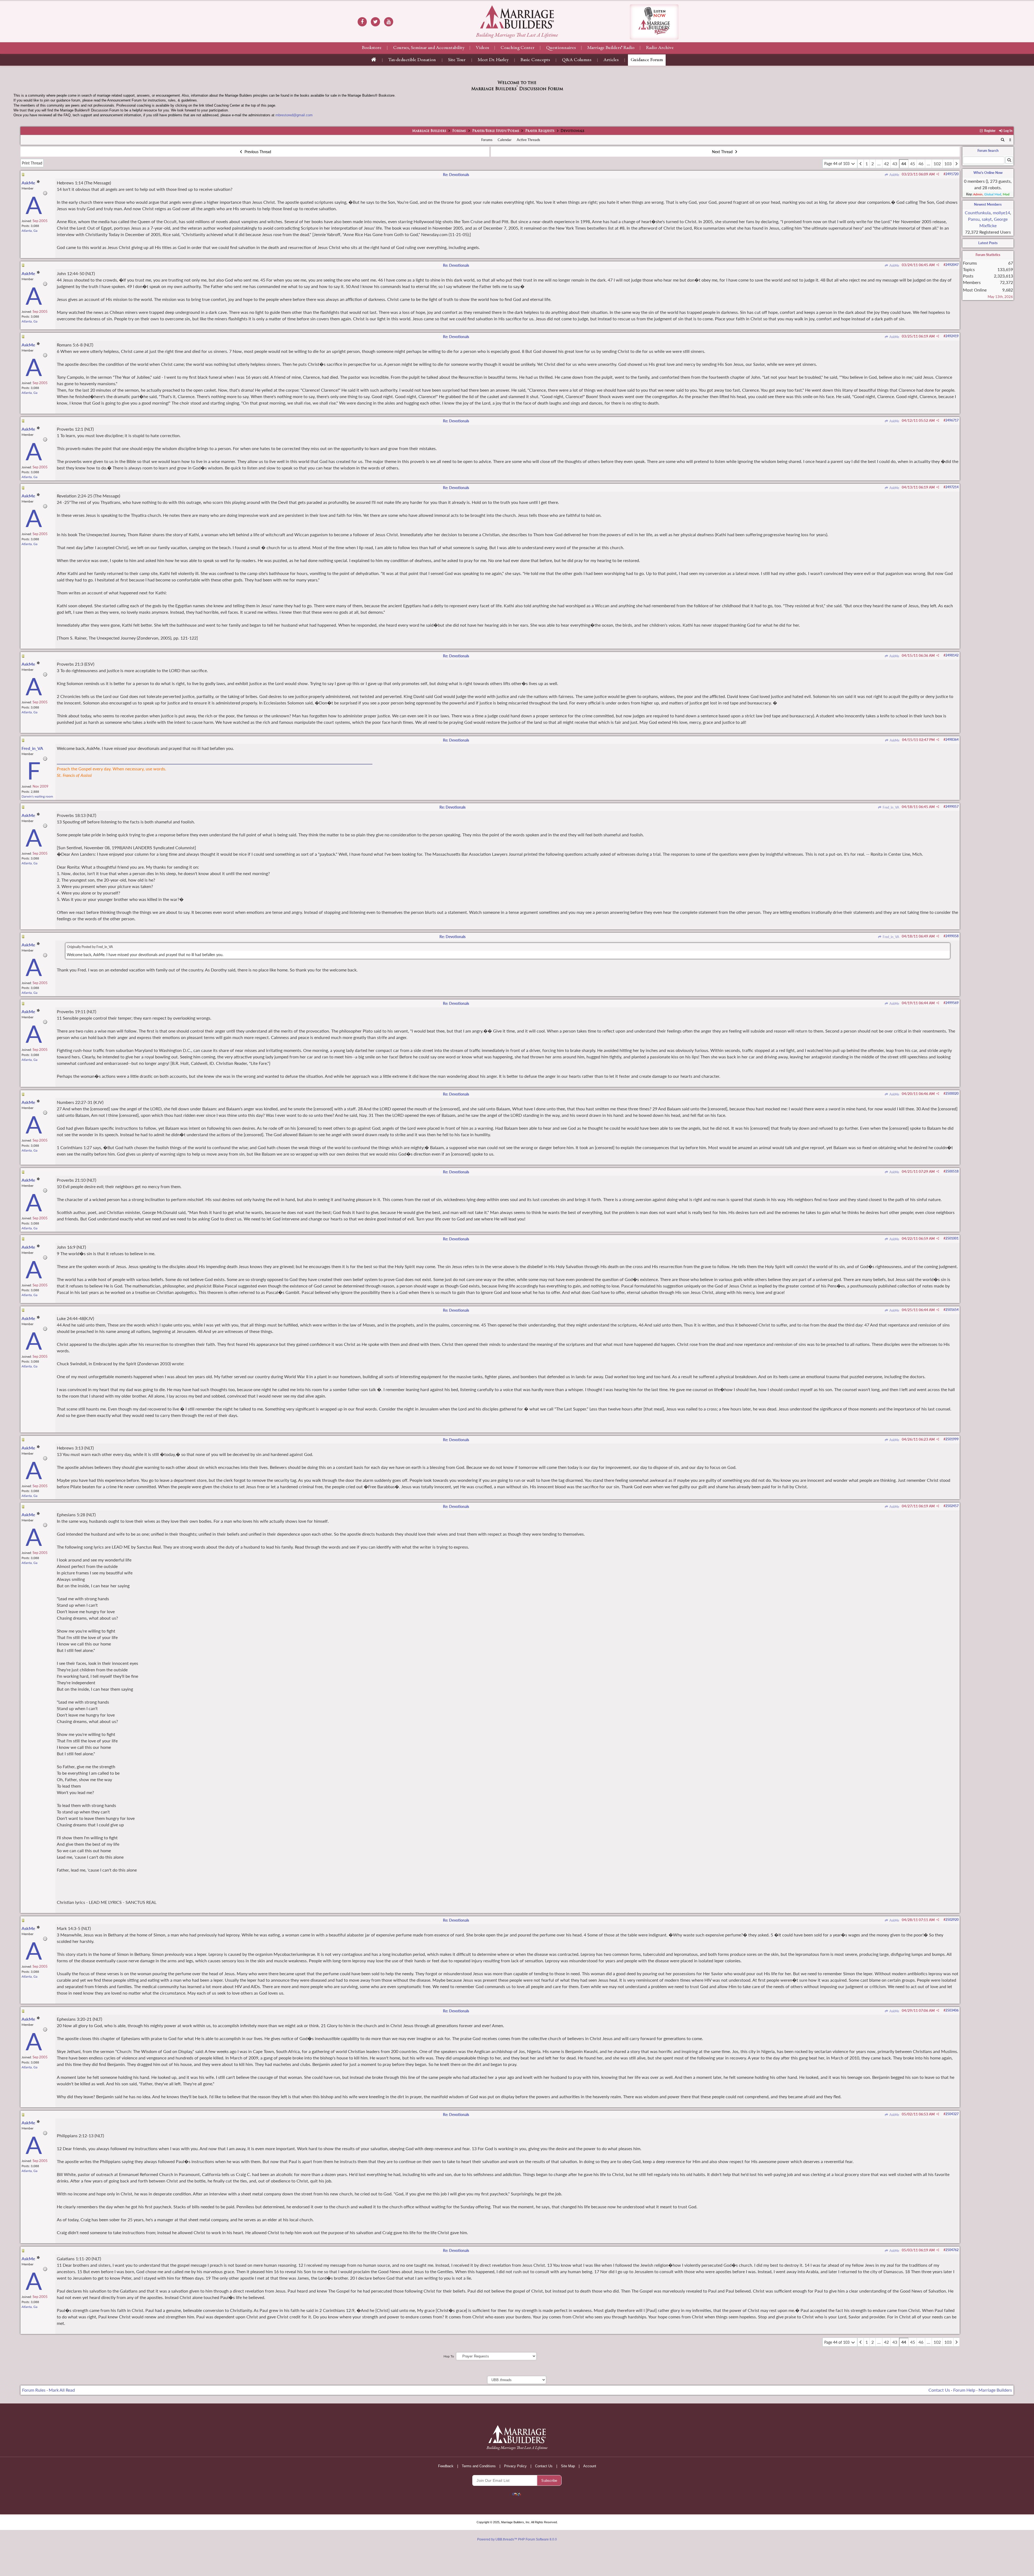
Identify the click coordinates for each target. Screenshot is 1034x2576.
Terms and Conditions (479, 2466)
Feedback (446, 2466)
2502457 (952, 1506)
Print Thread (32, 163)
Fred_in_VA (890, 807)
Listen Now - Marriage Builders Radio (654, 22)
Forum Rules (34, 2390)
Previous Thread (257, 152)
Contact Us (939, 2390)
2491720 (952, 174)
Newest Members (988, 204)
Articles (611, 60)
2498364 (952, 740)
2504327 (952, 2114)
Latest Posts (988, 243)
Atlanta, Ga (29, 231)
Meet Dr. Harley (493, 60)
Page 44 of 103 (837, 164)
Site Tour (457, 60)
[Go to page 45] (956, 164)
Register (989, 131)
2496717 (952, 420)
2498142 (952, 655)
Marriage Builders (429, 131)
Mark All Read (62, 2390)
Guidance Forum (647, 60)
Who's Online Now (988, 173)
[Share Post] (938, 174)
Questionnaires (561, 48)
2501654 (952, 1310)
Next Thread (723, 152)
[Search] (1003, 140)
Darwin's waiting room (37, 796)
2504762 (952, 2250)
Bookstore (372, 48)
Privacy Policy (515, 2466)
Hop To (449, 2356)
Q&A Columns (577, 60)
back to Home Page (517, 17)
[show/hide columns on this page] (1010, 140)
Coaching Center (518, 48)
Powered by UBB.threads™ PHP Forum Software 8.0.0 (517, 2539)
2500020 (952, 1094)
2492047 (952, 265)
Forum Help (964, 2390)
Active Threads (528, 140)
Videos (482, 48)
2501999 (952, 1439)
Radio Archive (660, 48)
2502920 (952, 1920)
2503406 (952, 2010)
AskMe (894, 175)
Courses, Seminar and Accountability (429, 48)
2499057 (952, 807)
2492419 (952, 336)
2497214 (952, 487)
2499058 (952, 936)
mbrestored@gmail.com (294, 115)
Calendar (505, 140)
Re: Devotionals (456, 175)
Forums (459, 131)
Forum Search (988, 150)
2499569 (952, 1003)
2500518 (952, 1171)
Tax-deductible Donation (412, 60)
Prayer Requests (540, 131)
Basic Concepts (535, 60)
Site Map (568, 2466)
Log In (1007, 131)
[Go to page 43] (861, 164)
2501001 (952, 1238)
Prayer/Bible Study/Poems (496, 131)
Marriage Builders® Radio (611, 48)
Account (590, 2466)
